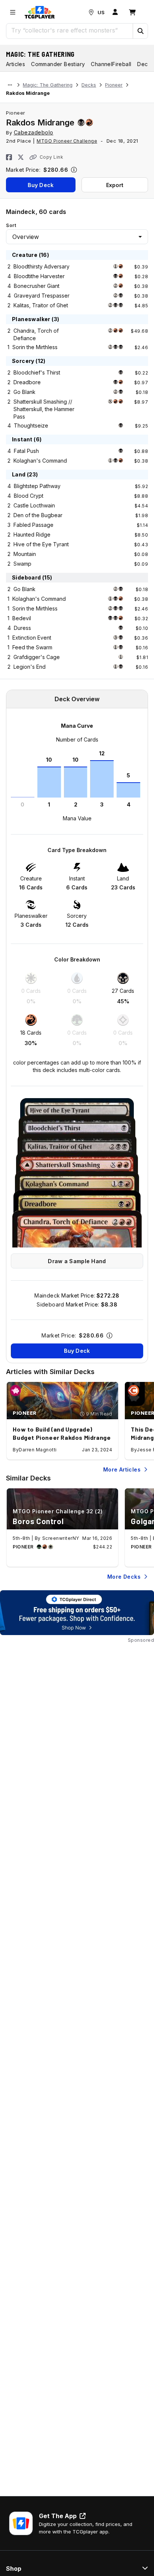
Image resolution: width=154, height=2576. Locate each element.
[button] (140, 31)
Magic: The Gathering (40, 54)
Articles (16, 64)
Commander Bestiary (58, 64)
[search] (70, 30)
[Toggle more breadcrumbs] (10, 85)
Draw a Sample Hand (77, 1261)
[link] (40, 12)
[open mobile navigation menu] (13, 12)
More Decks (124, 1577)
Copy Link (51, 157)
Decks (89, 85)
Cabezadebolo (34, 132)
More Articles (122, 1469)
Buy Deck (41, 185)
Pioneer (114, 85)
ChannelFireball (111, 64)
